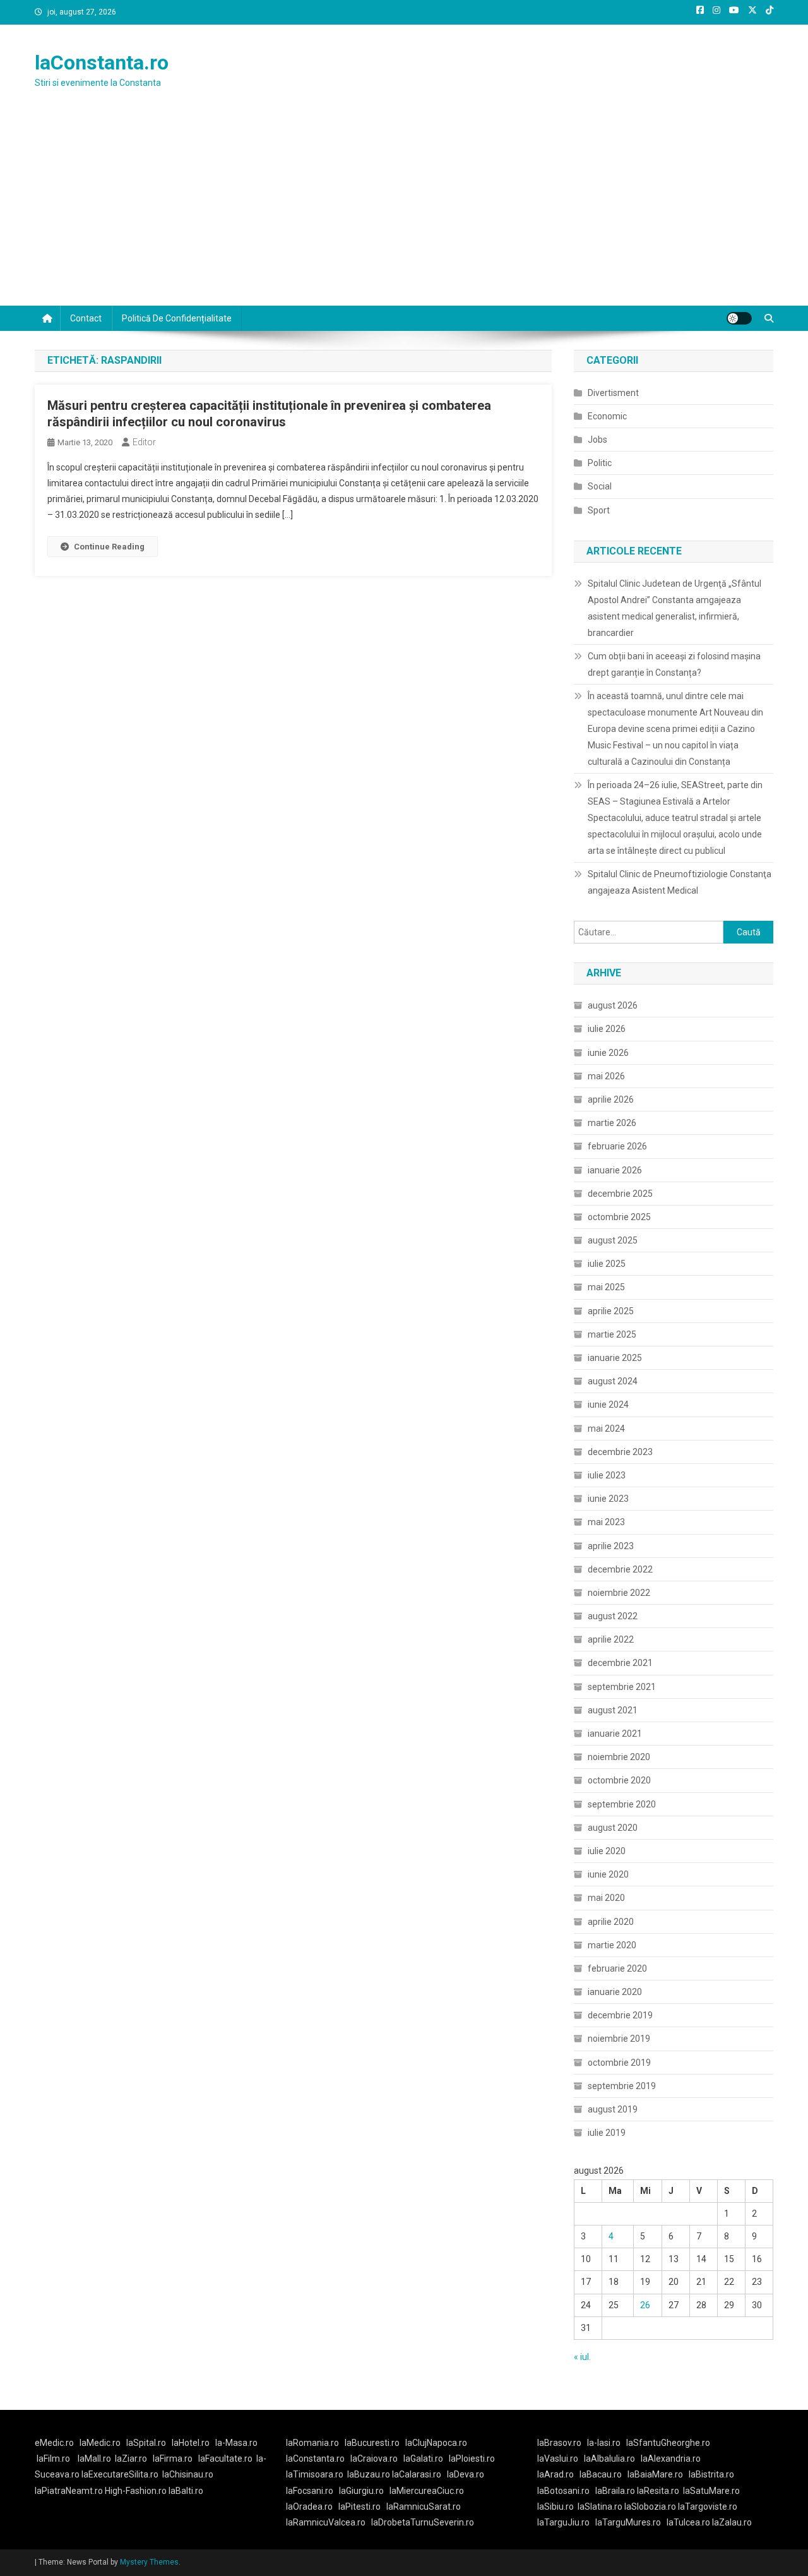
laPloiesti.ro (472, 2459)
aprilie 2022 (611, 1639)
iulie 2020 (607, 1851)
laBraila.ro (615, 2491)
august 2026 (613, 1005)
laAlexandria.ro (671, 2459)
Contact (86, 318)
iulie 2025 (607, 1264)
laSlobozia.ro (650, 2507)
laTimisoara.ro (315, 2474)
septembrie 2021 (622, 1687)
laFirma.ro (173, 2459)
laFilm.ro (53, 2459)
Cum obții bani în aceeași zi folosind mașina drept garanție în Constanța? (674, 664)
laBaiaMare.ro (655, 2474)
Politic (600, 463)
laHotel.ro (191, 2443)
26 (645, 2305)
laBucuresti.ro (372, 2443)
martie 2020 (612, 1945)
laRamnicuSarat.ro (424, 2507)
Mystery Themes (149, 2562)
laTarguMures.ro (628, 2522)
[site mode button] (739, 318)
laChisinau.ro (188, 2474)
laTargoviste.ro (708, 2507)
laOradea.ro (309, 2507)
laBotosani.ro (563, 2491)
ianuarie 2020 (615, 1992)
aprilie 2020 (611, 1922)
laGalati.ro (423, 2459)
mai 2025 (606, 1287)
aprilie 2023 (611, 1546)
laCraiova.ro (374, 2459)
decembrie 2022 (620, 1569)
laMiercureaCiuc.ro (427, 2491)
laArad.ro (555, 2474)
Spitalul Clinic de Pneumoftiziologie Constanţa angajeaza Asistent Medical (680, 882)
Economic (607, 416)
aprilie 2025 (611, 1311)
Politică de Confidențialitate (177, 318)
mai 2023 (606, 1522)
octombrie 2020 (619, 1780)
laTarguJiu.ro (566, 2522)
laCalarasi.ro (417, 2474)
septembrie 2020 (622, 1804)
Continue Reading (109, 547)
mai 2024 (606, 1429)
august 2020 (613, 1828)
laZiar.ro (131, 2459)
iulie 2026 (607, 1029)
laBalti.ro (186, 2491)
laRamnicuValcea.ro (326, 2522)
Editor (144, 442)
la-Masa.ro (236, 2443)
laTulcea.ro (689, 2522)
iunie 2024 (608, 1405)
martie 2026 (612, 1123)
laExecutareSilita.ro (120, 2474)
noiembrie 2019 (619, 2039)
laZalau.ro (732, 2522)
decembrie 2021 (620, 1663)
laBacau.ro (601, 2474)
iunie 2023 (608, 1499)
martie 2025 (612, 1334)
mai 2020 (606, 1898)
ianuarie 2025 (615, 1358)
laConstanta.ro (102, 63)
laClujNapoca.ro (436, 2443)
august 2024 (613, 1381)
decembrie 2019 (620, 2015)
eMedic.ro (54, 2443)
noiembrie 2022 (619, 1593)
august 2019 (613, 2109)
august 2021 (613, 1710)
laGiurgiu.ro (364, 2491)
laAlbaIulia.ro (609, 2459)
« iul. (582, 2357)
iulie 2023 (607, 1475)
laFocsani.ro (310, 2491)
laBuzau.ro (370, 2474)
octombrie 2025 (619, 1217)
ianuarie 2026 (615, 1170)
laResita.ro (658, 2491)
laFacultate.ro (225, 2459)
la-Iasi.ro (604, 2443)
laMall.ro (94, 2459)
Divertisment (613, 393)
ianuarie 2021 (615, 1734)
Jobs (597, 440)
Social (600, 486)
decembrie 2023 (620, 1452)
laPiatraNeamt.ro (69, 2491)
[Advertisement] (404, 211)
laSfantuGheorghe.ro (668, 2443)
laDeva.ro (466, 2474)
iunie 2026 (608, 1053)
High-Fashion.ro (136, 2491)
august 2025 (613, 1240)
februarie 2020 (617, 1968)
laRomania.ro (312, 2443)
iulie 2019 (607, 2133)
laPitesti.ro (359, 2507)
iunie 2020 (608, 1874)
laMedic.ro (101, 2443)
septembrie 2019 (622, 2086)
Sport (599, 510)
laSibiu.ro (555, 2507)
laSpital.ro (146, 2443)
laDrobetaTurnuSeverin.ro (423, 2522)
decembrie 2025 (620, 1194)
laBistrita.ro (711, 2474)
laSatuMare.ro (711, 2491)
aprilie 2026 (611, 1099)
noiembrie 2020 (619, 1757)
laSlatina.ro (600, 2507)
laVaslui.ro (561, 2459)
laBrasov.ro (559, 2443)
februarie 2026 (617, 1146)
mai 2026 (606, 1076)
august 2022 (613, 1616)
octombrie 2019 (619, 2063)
